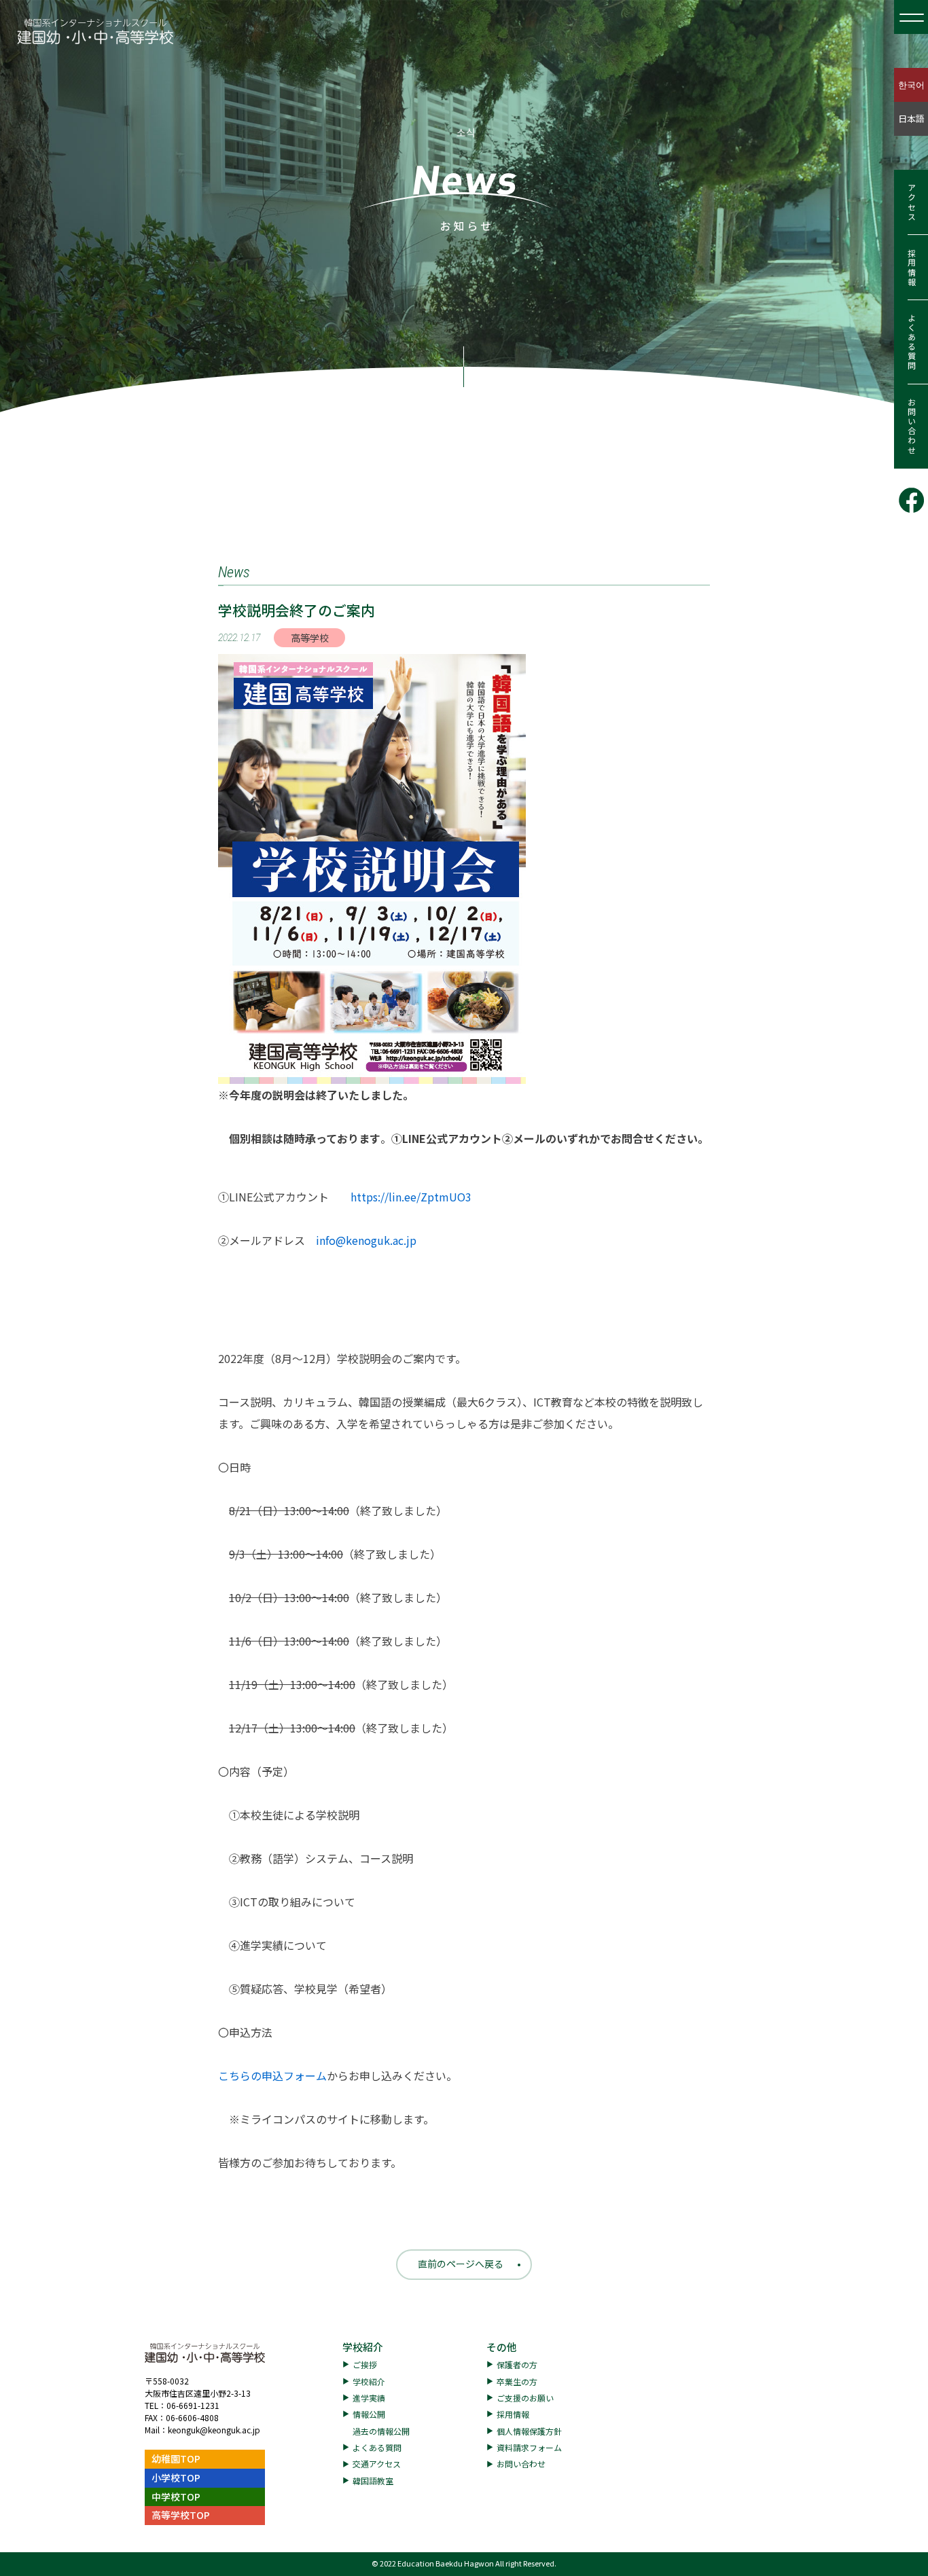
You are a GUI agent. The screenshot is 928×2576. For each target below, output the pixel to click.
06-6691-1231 (193, 2405)
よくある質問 (911, 342)
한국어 (911, 85)
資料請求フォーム (529, 2447)
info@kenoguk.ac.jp (366, 1240)
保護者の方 (517, 2364)
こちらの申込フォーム (272, 2075)
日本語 (911, 119)
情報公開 (369, 2414)
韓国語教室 (373, 2481)
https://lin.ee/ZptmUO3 (411, 1197)
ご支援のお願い (525, 2398)
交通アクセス (377, 2464)
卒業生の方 (517, 2381)
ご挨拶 (365, 2364)
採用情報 (911, 268)
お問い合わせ (911, 427)
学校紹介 (363, 2347)
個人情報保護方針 (529, 2431)
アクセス (911, 202)
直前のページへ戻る (461, 2264)
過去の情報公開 (381, 2431)
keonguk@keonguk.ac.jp (214, 2430)
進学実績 (369, 2398)
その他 (502, 2347)
